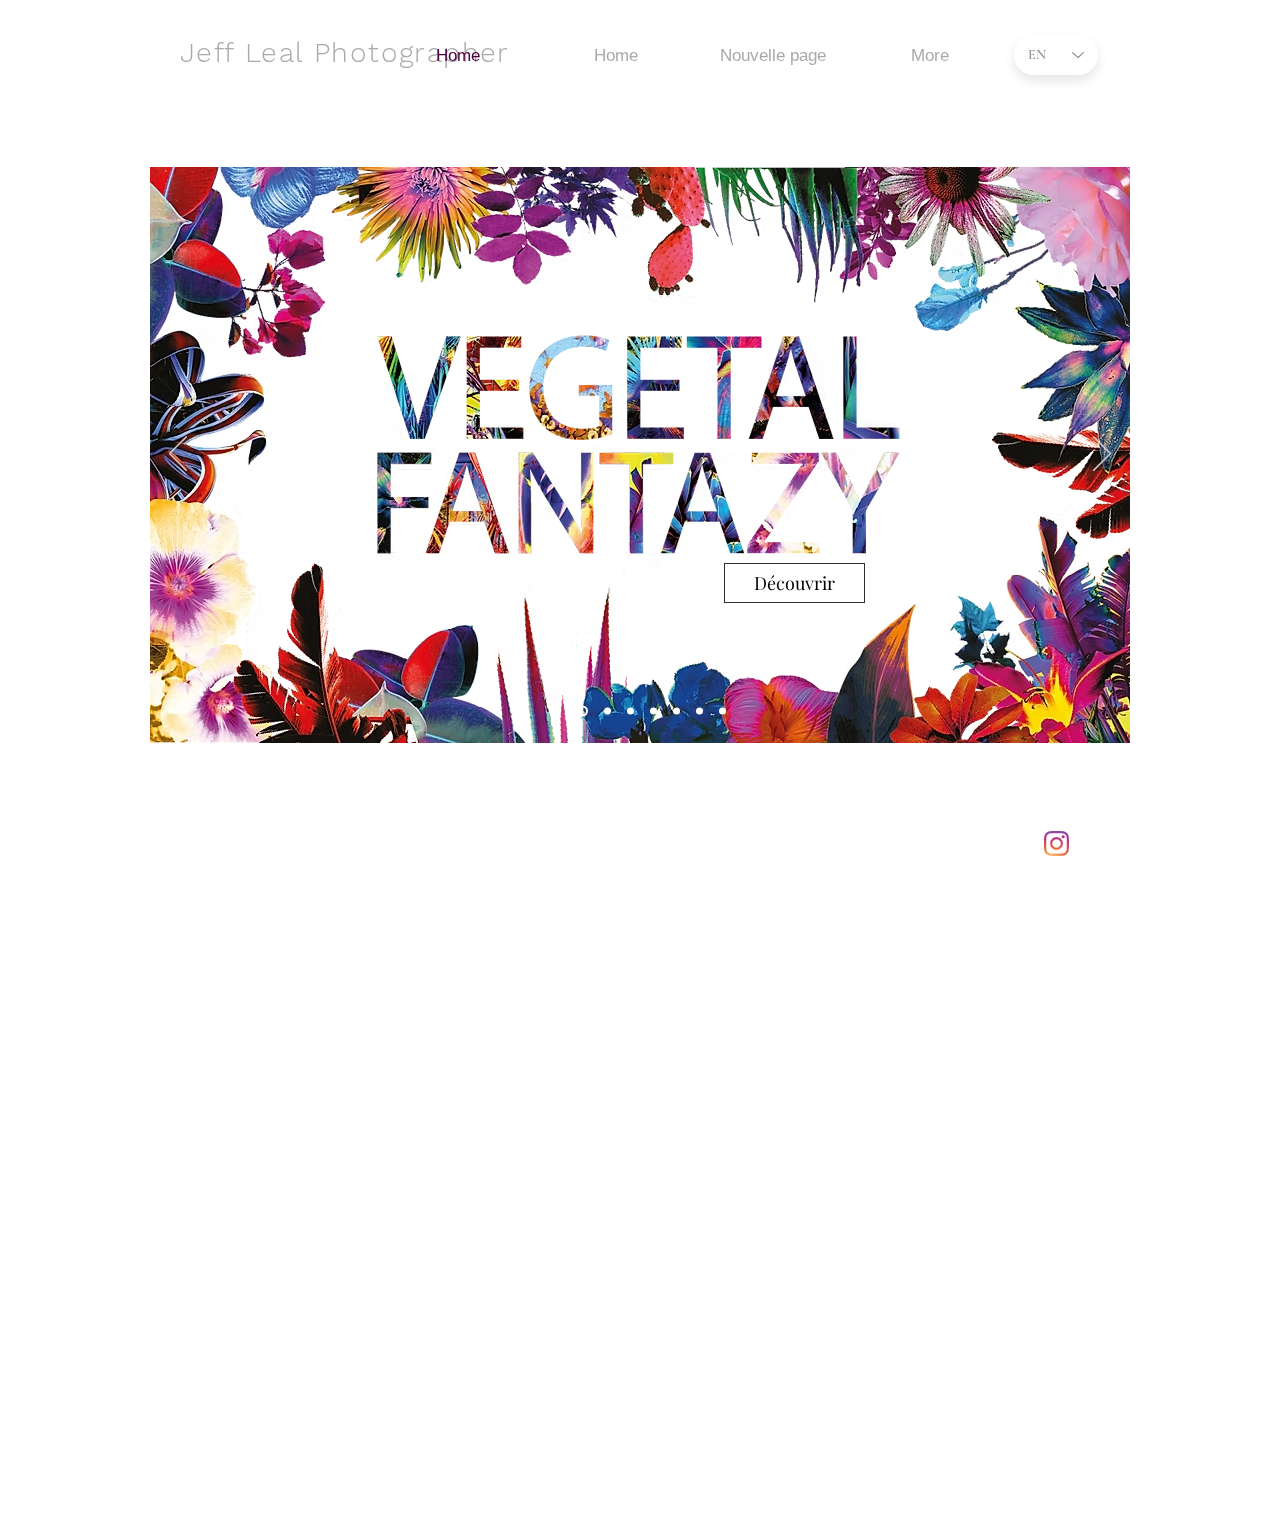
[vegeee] (580, 711)
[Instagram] (1056, 843)
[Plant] (557, 711)
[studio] (676, 711)
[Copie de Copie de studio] (722, 711)
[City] (605, 711)
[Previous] (178, 455)
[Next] (1102, 455)
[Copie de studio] (699, 711)
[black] (630, 711)
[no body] (653, 711)
